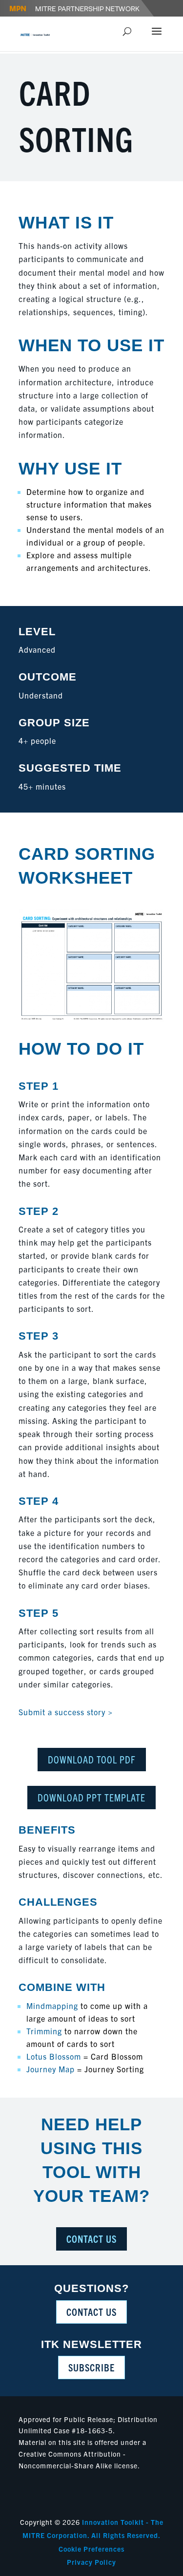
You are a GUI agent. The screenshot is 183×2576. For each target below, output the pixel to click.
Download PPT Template (91, 1797)
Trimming (44, 2031)
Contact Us (91, 2239)
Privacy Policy (91, 2562)
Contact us (91, 2312)
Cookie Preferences (91, 2549)
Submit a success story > (66, 1712)
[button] (157, 38)
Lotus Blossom (54, 2056)
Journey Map (51, 2069)
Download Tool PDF (92, 1759)
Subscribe (91, 2367)
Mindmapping (52, 2006)
